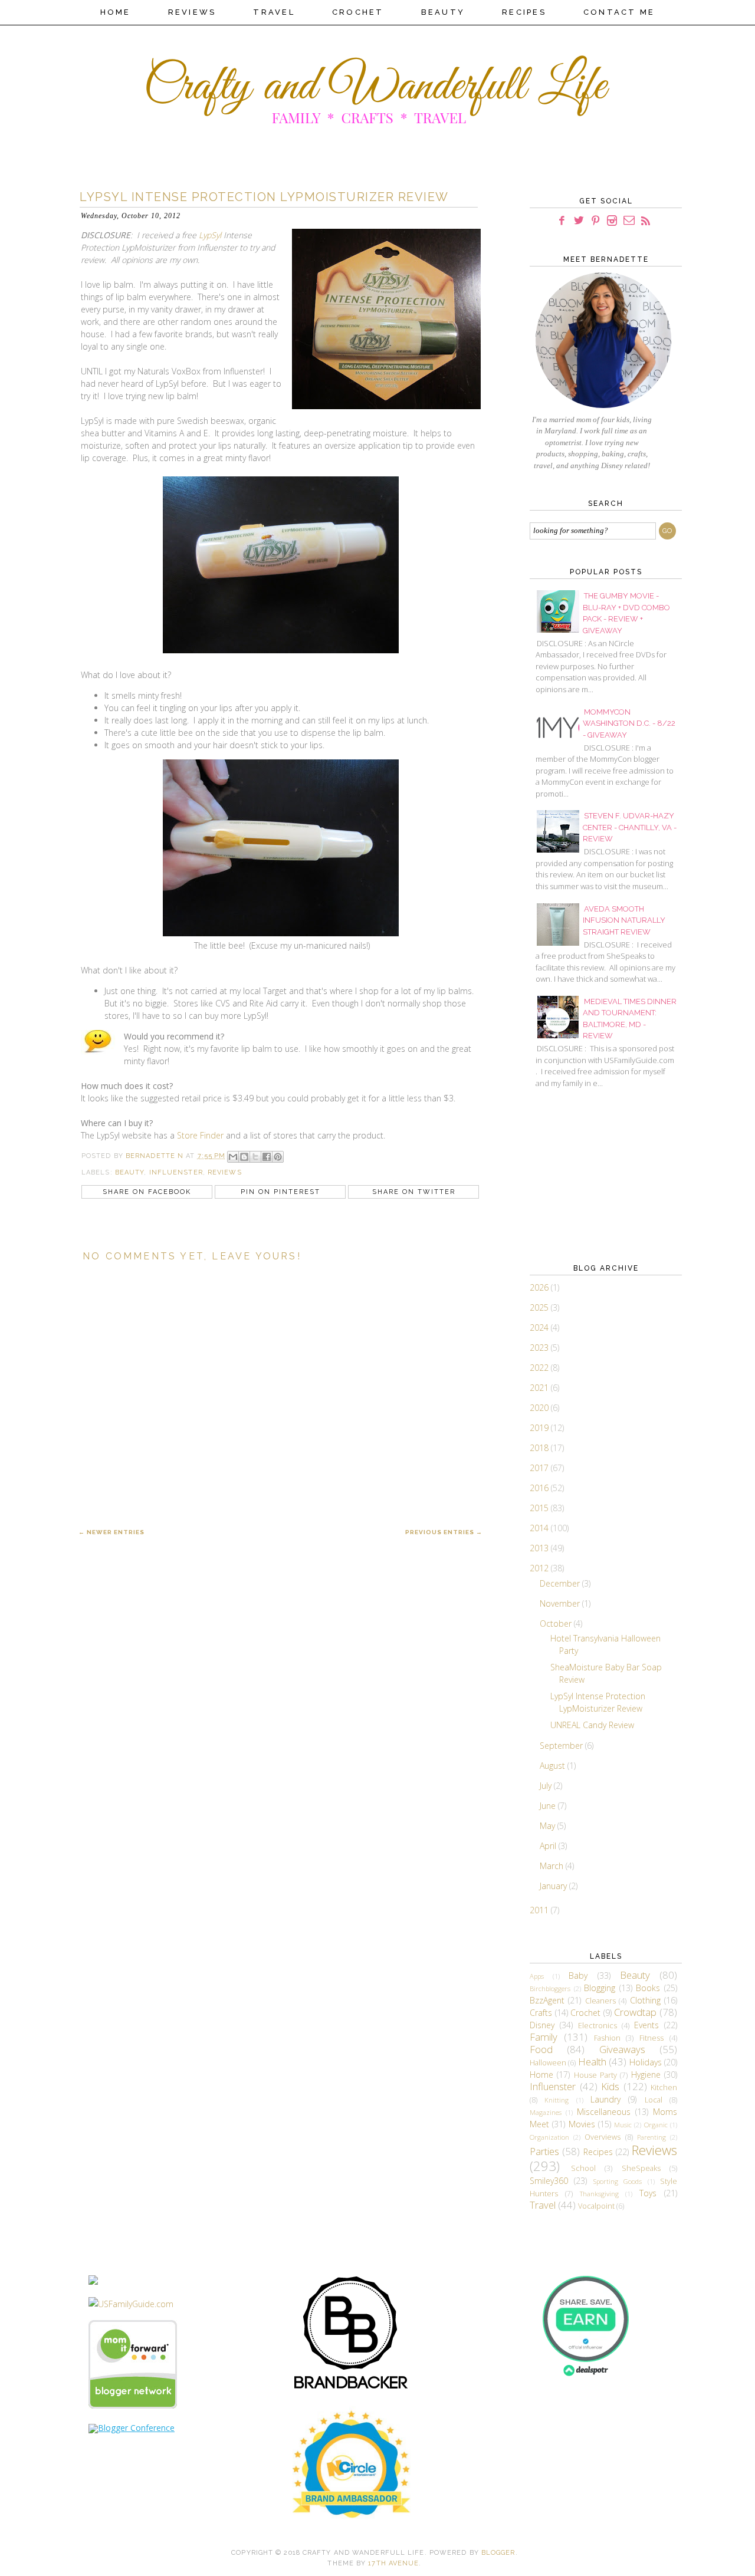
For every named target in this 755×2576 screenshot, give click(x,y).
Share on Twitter (414, 1192)
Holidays (646, 2062)
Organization (549, 2137)
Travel (274, 12)
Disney (542, 2025)
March (553, 1866)
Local (654, 2100)
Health (592, 2062)
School (583, 2168)
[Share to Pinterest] (278, 1157)
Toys (648, 2193)
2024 (540, 1328)
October (557, 1623)
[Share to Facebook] (267, 1157)
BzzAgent (547, 2000)
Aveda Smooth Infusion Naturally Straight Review (624, 920)
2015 (540, 1508)
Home (116, 12)
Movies (582, 2124)
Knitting (557, 2100)
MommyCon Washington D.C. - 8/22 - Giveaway (629, 723)
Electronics (598, 2026)
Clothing (645, 2000)
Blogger (498, 2553)
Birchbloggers (550, 1988)
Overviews (603, 2137)
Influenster (176, 1172)
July (547, 1786)
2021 (540, 1388)
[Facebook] (562, 221)
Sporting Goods (618, 2181)
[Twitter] (579, 221)
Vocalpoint (596, 2206)
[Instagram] (612, 221)
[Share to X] (255, 1157)
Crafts (541, 2013)
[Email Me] (629, 221)
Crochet (358, 12)
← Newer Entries (111, 1532)
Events (646, 2025)
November (561, 1603)
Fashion (607, 2038)
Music (623, 2125)
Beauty (443, 12)
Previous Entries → (444, 1532)
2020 (540, 1408)
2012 (540, 1568)
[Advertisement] (589, 1175)
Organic (656, 2125)
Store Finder (200, 1135)
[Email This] (233, 1157)
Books (648, 1988)
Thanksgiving (599, 2194)
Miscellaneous (604, 2112)
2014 (540, 1528)
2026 (540, 1287)
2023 (540, 1348)
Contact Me (619, 12)
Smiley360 (549, 2181)
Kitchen (664, 2088)
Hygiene (646, 2075)
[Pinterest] (596, 221)
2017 (540, 1468)
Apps (537, 1976)
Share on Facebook (147, 1192)
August (554, 1766)
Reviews (192, 12)
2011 (540, 1910)
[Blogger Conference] (132, 2428)
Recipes (524, 12)
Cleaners (600, 2001)
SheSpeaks (641, 2168)
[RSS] (646, 221)
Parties (544, 2151)
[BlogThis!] (244, 1157)
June (549, 1806)
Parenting (651, 2137)
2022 (540, 1368)
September (562, 1746)
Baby (578, 1975)
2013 (540, 1548)
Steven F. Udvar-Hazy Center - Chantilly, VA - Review (630, 827)
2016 (540, 1488)
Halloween (548, 2063)
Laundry (605, 2099)
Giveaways (622, 2049)
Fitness (651, 2038)
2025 (540, 1307)
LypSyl (210, 235)
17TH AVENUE (393, 2563)
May (549, 1826)
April (549, 1846)
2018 (540, 1448)
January (554, 1886)
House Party (595, 2075)
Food (541, 2049)
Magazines (546, 2112)
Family (544, 2037)
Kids (610, 2086)
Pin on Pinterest (280, 1192)
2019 (540, 1428)
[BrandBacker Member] (352, 2389)
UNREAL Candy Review (592, 1725)
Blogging (600, 1988)
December (561, 1583)
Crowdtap (635, 2012)
